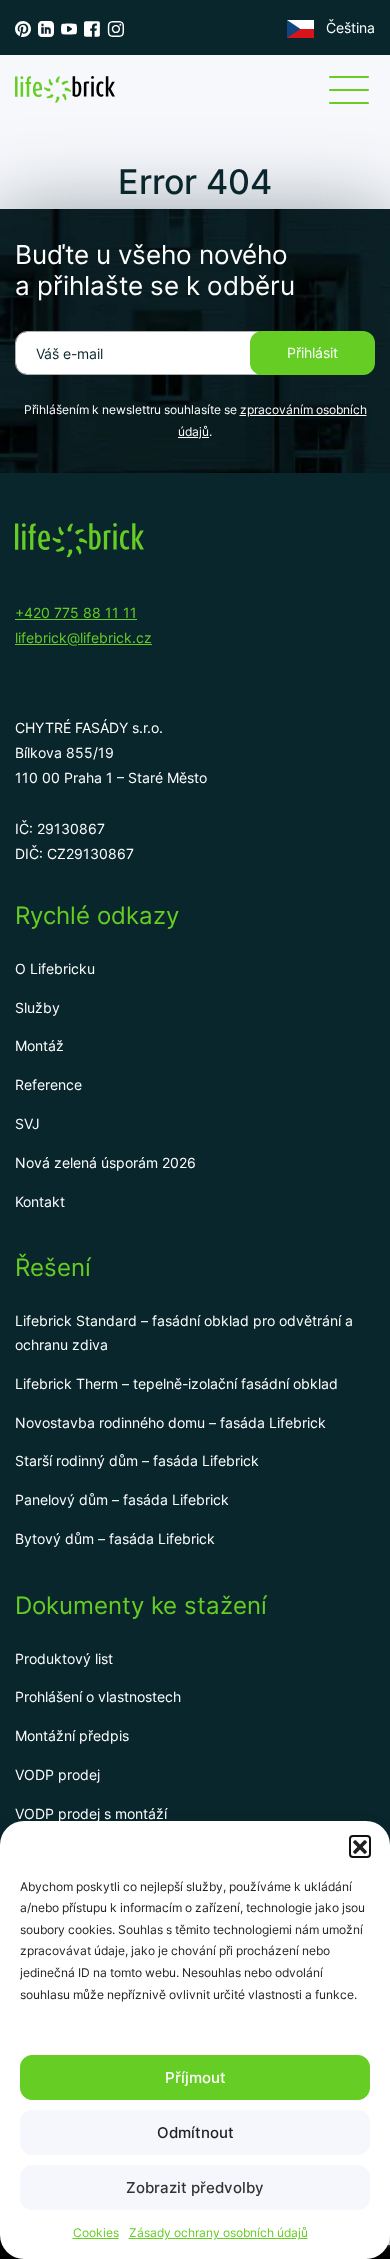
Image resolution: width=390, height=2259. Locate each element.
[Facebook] (92, 28)
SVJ (27, 1123)
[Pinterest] (23, 28)
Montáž (39, 1045)
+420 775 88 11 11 (76, 612)
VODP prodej (57, 1774)
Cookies (96, 2232)
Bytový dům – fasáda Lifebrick (115, 1538)
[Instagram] (115, 28)
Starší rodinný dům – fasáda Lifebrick (137, 1460)
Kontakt (40, 1201)
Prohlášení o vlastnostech (98, 1696)
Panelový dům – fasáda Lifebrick (122, 1499)
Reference (48, 1084)
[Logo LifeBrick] (65, 89)
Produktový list (64, 1658)
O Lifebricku (55, 968)
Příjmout (195, 2077)
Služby (37, 1007)
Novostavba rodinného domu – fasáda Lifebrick (170, 1422)
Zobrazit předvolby (195, 2187)
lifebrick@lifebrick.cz (83, 637)
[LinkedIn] (46, 28)
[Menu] (349, 90)
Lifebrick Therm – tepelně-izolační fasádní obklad (176, 1383)
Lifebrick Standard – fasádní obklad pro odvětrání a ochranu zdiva (184, 1332)
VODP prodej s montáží (91, 1813)
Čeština (350, 27)
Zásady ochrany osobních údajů (218, 2232)
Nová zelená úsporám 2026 (105, 1162)
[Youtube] (69, 28)
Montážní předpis (72, 1735)
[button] (360, 1846)
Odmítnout (195, 2132)
